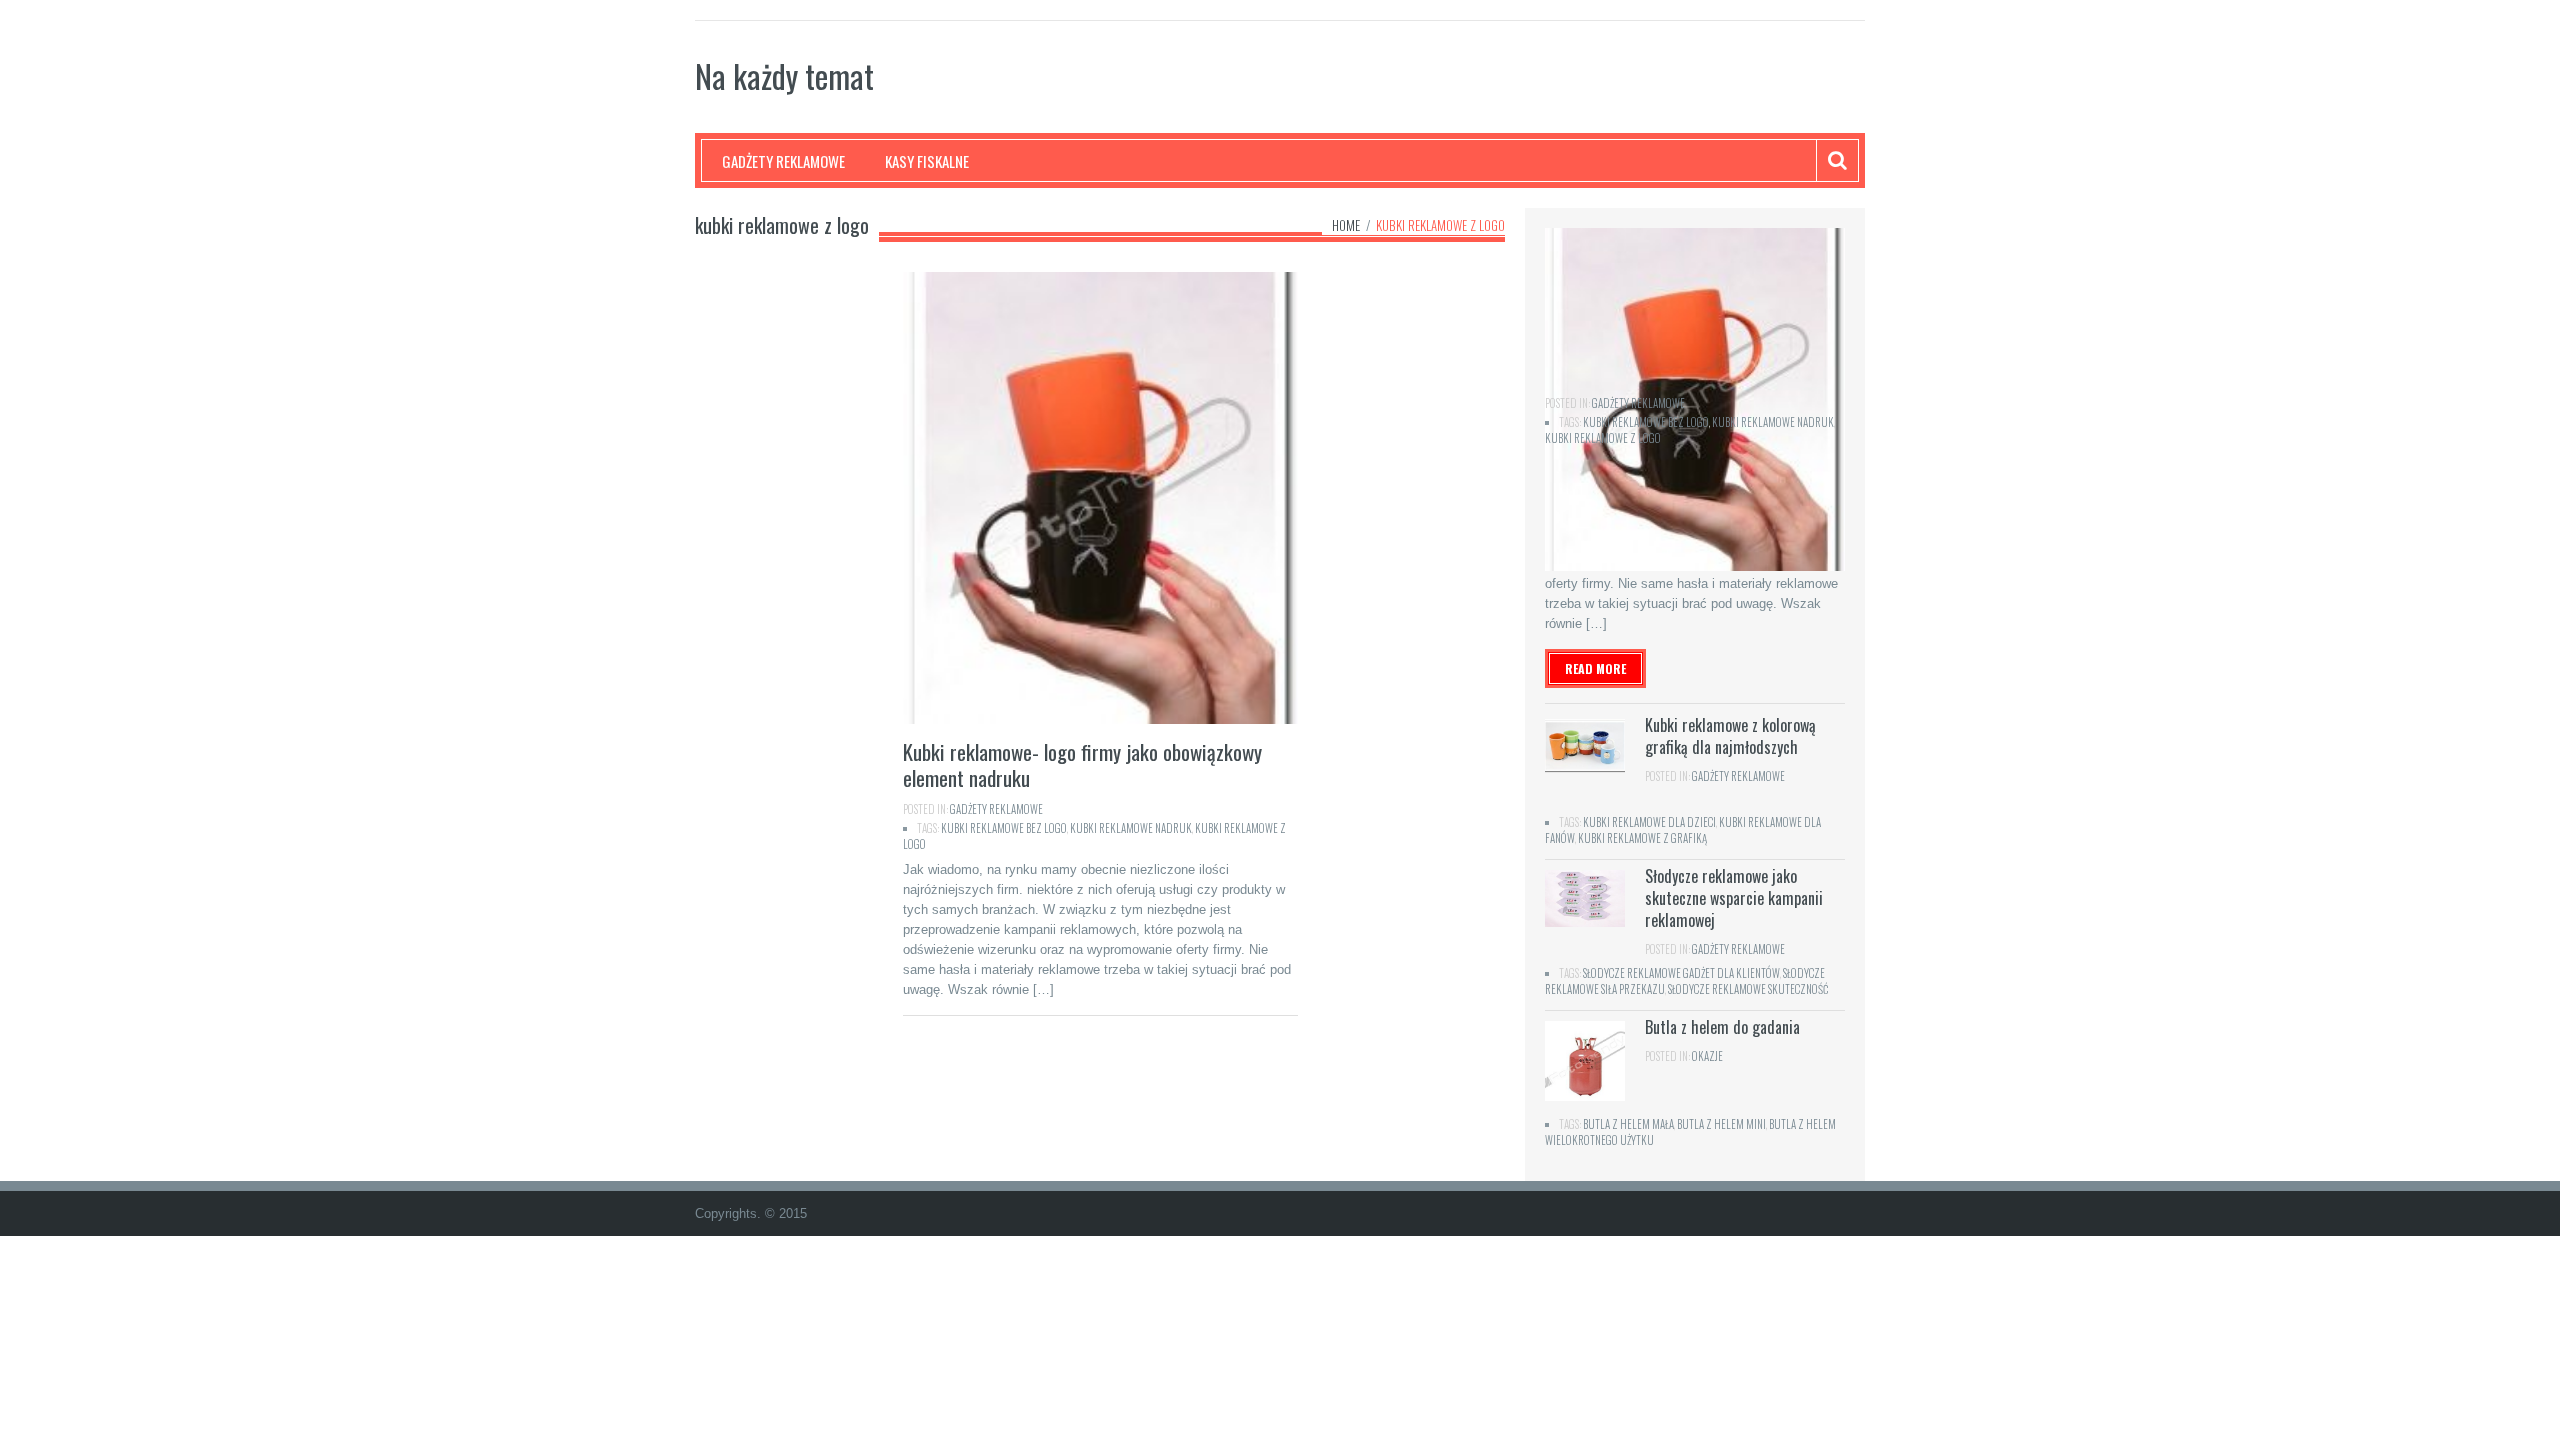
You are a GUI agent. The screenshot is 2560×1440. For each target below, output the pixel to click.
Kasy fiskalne (927, 161)
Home (1346, 225)
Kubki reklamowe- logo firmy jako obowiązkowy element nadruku (1082, 764)
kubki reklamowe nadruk (1131, 828)
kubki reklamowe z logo (1603, 438)
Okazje (1707, 1056)
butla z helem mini (1721, 1124)
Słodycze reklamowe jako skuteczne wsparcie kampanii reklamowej (1734, 898)
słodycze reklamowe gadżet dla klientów (1681, 973)
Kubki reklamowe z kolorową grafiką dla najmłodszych (1730, 736)
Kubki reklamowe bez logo (1004, 828)
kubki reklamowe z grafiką (1642, 838)
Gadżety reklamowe (783, 161)
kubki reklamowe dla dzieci (1649, 822)
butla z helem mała (1628, 1124)
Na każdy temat (784, 75)
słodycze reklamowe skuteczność (1748, 989)
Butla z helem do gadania (1722, 1027)
